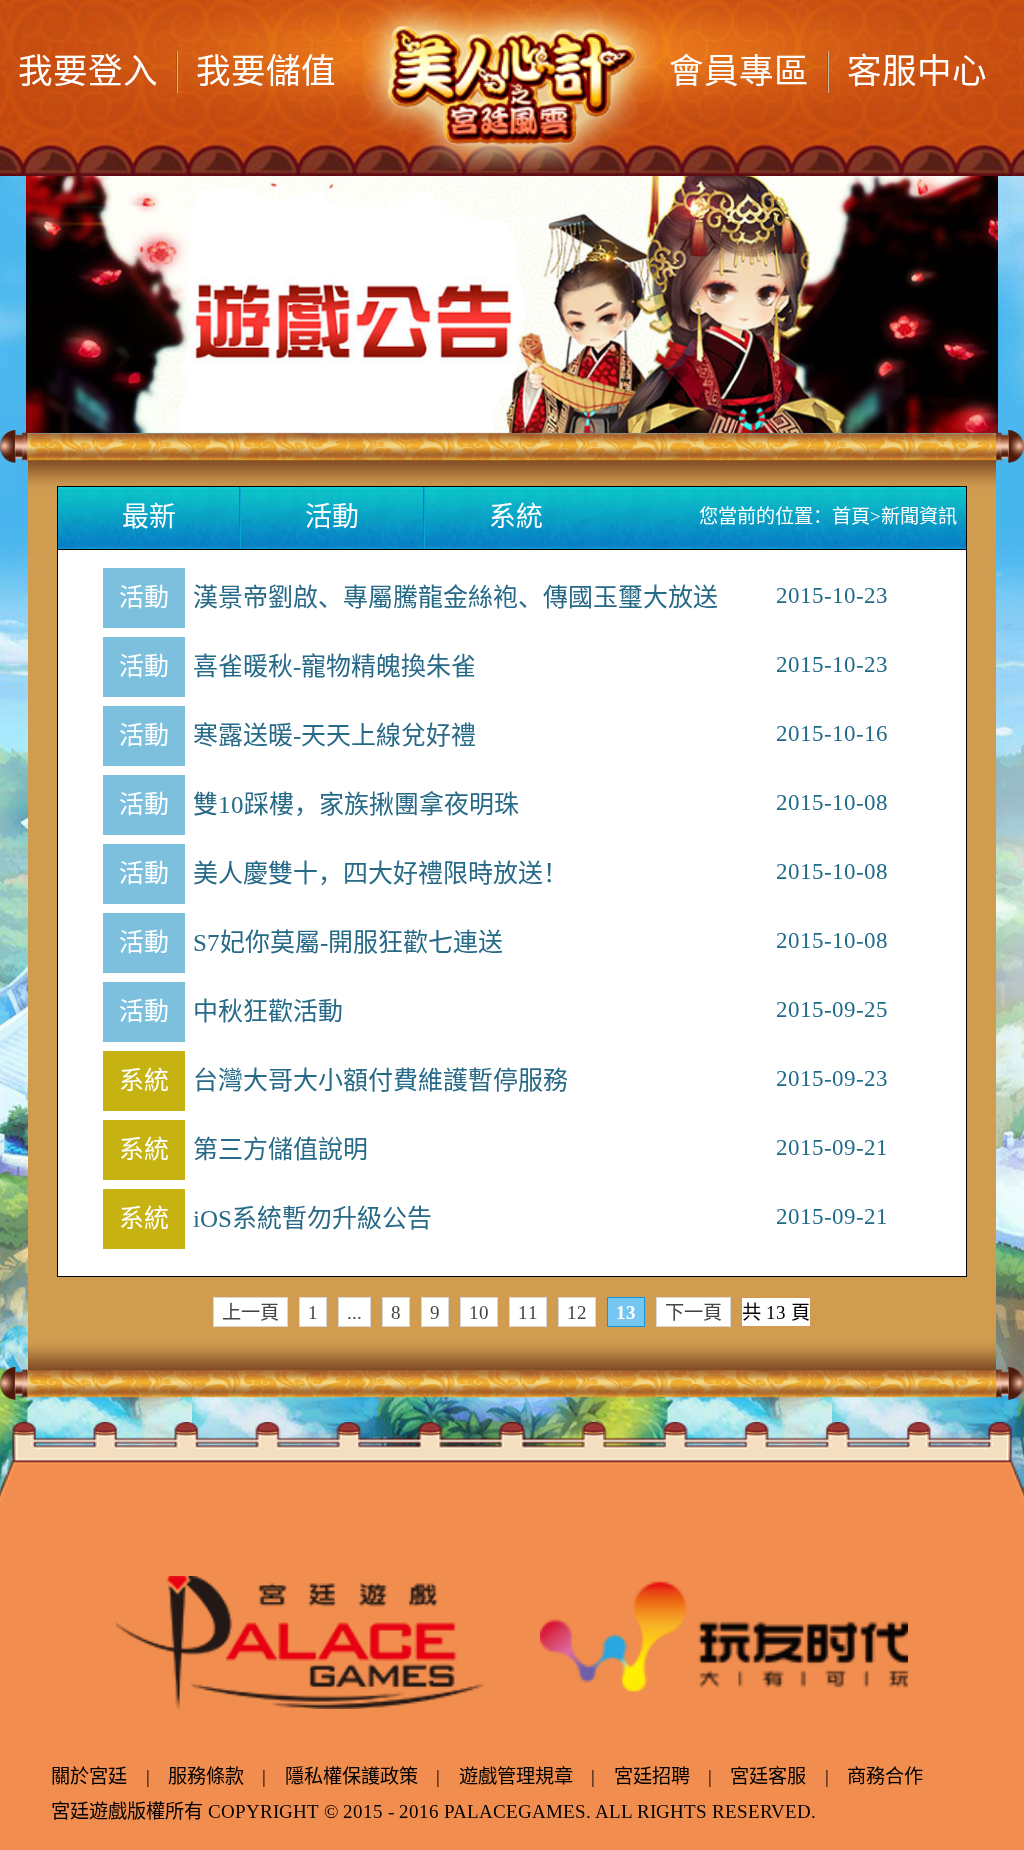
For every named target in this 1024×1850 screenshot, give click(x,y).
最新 (149, 517)
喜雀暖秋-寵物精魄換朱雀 (334, 666)
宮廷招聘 (652, 1776)
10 (479, 1312)
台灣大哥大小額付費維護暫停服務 (380, 1080)
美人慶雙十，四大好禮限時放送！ (380, 873)
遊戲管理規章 (516, 1776)
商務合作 (885, 1776)
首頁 (851, 516)
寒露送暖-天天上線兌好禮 (334, 735)
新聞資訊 (919, 516)
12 (577, 1312)
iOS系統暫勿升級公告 (312, 1218)
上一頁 (250, 1312)
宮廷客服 (768, 1776)
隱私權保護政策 (351, 1776)
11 (528, 1312)
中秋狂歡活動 (268, 1011)
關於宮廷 (89, 1776)
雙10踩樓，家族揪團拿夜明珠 (356, 804)
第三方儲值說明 (280, 1149)
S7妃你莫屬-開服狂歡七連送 (348, 942)
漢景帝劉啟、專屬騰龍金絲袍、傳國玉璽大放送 (455, 597)
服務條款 (206, 1776)
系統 (516, 517)
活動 (332, 517)
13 (626, 1312)
